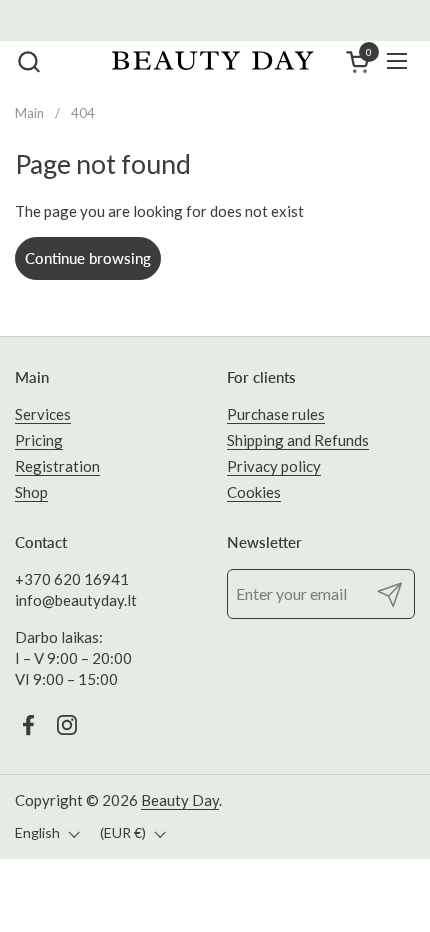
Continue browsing (88, 258)
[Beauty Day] (212, 61)
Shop (31, 492)
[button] (28, 61)
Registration (57, 466)
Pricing (39, 440)
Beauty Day (180, 800)
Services (43, 414)
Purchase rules (276, 414)
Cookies (254, 492)
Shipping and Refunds (298, 440)
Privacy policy (274, 466)
